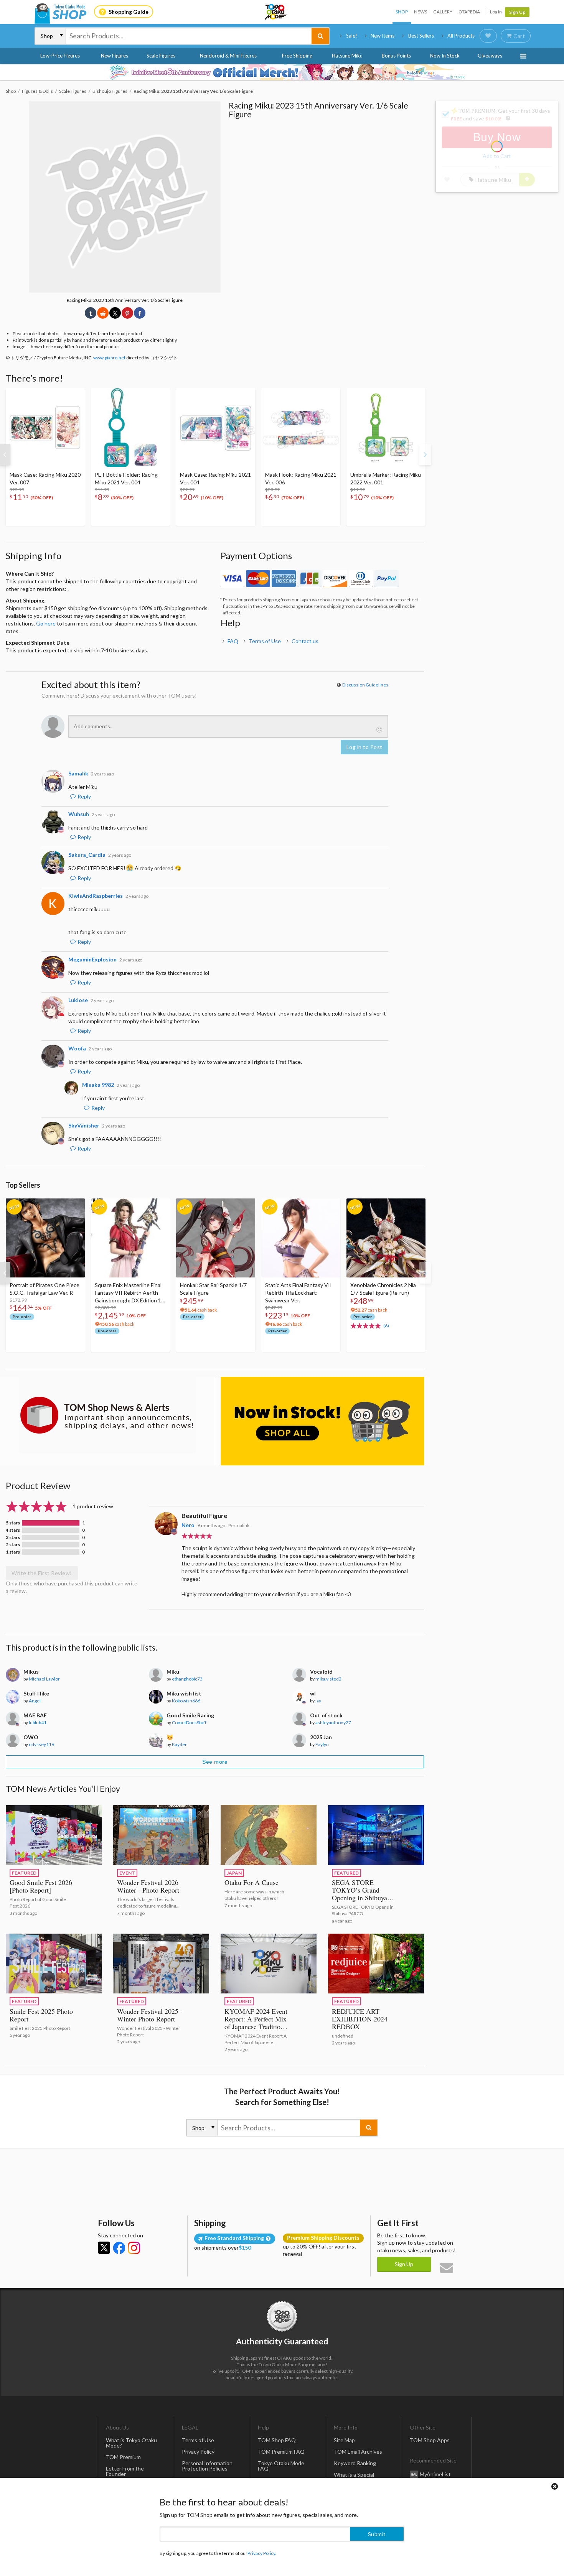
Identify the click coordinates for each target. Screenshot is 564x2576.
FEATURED (24, 1873)
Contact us (305, 641)
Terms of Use (265, 641)
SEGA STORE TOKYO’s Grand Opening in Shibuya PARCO (360, 1894)
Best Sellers (421, 36)
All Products (461, 36)
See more (215, 1762)
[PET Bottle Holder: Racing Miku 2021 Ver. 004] (130, 428)
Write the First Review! (42, 1573)
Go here (46, 623)
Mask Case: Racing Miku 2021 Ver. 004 (215, 478)
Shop (402, 12)
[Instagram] (134, 2248)
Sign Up (517, 12)
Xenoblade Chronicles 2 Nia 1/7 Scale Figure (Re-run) (383, 1289)
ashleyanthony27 (333, 1723)
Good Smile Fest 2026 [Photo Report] (41, 1886)
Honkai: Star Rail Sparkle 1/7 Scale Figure (213, 1289)
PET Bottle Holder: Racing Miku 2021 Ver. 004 (126, 478)
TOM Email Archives (358, 2452)
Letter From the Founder (125, 2471)
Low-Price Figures (60, 56)
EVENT (127, 1873)
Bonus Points (396, 56)
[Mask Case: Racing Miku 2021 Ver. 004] (216, 428)
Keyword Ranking (355, 2463)
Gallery (443, 12)
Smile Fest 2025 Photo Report (41, 2015)
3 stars (13, 1537)
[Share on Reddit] (103, 313)
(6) (386, 1326)
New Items (383, 36)
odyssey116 (41, 1744)
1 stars (13, 1552)
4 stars (13, 1530)
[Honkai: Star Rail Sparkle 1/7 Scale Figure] (216, 1238)
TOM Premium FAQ (281, 2452)
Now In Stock (445, 56)
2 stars (13, 1545)
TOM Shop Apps (430, 2440)
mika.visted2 (328, 1679)
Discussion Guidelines (365, 685)
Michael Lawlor (44, 1679)
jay (318, 1701)
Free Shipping (297, 56)
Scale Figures (161, 56)
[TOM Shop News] (107, 1415)
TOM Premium (123, 2457)
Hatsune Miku (347, 56)
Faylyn (322, 1744)
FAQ (233, 641)
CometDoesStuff (189, 1723)
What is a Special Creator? (354, 2477)
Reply (84, 796)
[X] (104, 2248)
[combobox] (189, 36)
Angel (35, 1701)
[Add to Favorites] (75, 396)
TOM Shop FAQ (277, 2440)
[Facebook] (119, 2248)
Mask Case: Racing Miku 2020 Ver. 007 (45, 478)
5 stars (13, 1523)
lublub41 (38, 1723)
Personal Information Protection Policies (207, 2466)
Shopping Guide (129, 12)
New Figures (115, 56)
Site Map (344, 2440)
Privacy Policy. (262, 2553)
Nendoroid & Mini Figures (228, 56)
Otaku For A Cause (251, 1882)
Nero (188, 1525)
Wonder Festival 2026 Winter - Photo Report (148, 1886)
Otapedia (469, 12)
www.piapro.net (109, 358)
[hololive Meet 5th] (282, 72)
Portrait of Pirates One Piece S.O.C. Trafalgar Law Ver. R (45, 1289)
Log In (496, 12)
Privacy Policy (198, 2452)
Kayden (180, 1744)
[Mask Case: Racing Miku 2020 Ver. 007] (45, 428)
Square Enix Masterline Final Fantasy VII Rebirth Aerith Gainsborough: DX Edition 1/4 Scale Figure (130, 1293)
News (421, 12)
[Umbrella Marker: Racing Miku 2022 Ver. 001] (386, 428)
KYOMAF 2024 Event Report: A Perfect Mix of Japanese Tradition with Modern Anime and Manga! (256, 2026)
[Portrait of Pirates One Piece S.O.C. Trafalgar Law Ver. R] (45, 1238)
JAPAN (234, 1873)
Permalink (239, 1525)
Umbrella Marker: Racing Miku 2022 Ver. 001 (386, 478)
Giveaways (490, 56)
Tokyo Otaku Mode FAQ (281, 2466)
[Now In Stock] (322, 1421)
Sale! (352, 36)
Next (425, 454)
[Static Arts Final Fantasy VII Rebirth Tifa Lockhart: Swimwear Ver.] (301, 1238)
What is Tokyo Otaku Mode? (131, 2443)
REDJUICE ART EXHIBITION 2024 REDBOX (360, 2019)
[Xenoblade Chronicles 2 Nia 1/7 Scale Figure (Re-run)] (386, 1238)
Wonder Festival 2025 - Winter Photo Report (150, 2015)
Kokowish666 (186, 1701)
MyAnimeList (435, 2474)
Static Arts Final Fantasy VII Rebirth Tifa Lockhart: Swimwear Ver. (298, 1293)
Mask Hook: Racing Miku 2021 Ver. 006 (301, 478)
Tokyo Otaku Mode (276, 12)
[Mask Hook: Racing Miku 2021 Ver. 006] (301, 428)
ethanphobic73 (187, 1679)
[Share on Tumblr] (91, 313)
